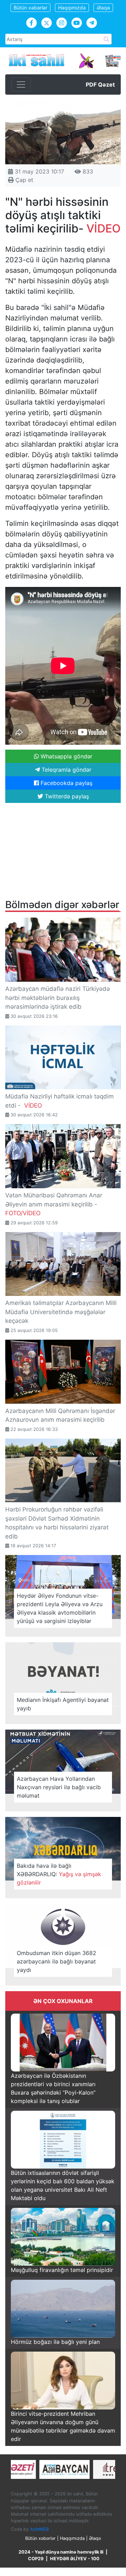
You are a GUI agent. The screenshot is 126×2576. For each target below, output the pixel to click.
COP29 (36, 2559)
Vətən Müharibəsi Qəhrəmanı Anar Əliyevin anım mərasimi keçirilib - (54, 1204)
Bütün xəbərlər (30, 8)
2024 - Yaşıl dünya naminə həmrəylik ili (61, 2552)
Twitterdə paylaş (66, 796)
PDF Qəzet (100, 84)
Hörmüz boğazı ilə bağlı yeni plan (55, 2342)
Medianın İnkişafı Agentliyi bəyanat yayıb (63, 1704)
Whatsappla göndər (66, 756)
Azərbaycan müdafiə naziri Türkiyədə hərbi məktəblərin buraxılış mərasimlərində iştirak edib (58, 998)
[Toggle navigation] (21, 84)
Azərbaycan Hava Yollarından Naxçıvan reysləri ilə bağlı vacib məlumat (59, 1787)
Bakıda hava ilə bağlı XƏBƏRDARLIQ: (59, 1874)
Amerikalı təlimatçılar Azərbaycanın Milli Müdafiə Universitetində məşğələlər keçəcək (61, 1312)
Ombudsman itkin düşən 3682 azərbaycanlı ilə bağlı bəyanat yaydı (57, 1961)
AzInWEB (39, 2529)
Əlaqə (103, 8)
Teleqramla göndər (66, 770)
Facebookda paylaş (66, 783)
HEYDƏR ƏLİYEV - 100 (75, 2559)
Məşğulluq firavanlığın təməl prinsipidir (62, 2270)
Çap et (23, 180)
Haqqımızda (72, 8)
